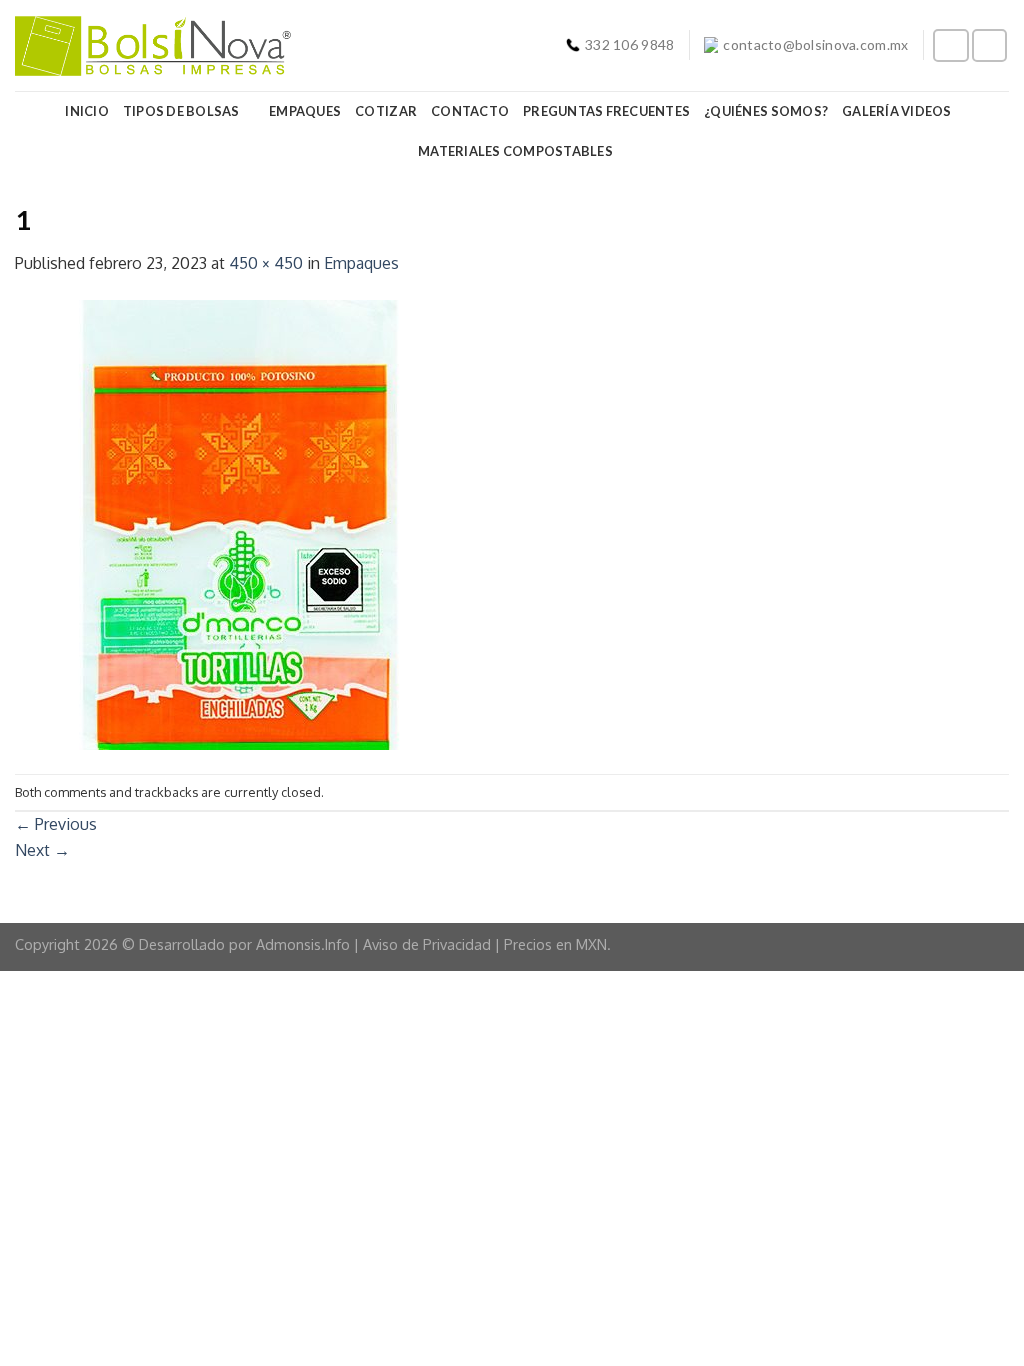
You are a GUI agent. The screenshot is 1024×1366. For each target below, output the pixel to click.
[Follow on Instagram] (990, 45)
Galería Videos (897, 111)
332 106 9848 (629, 44)
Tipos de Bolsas (181, 111)
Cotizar (386, 111)
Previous (56, 824)
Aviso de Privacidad (427, 944)
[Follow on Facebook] (951, 45)
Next (42, 850)
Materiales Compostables (515, 151)
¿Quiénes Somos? (766, 111)
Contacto (470, 111)
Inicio (87, 111)
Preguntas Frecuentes (606, 111)
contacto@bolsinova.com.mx (815, 44)
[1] (240, 524)
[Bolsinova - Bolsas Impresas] (153, 46)
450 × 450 (266, 263)
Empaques (305, 111)
